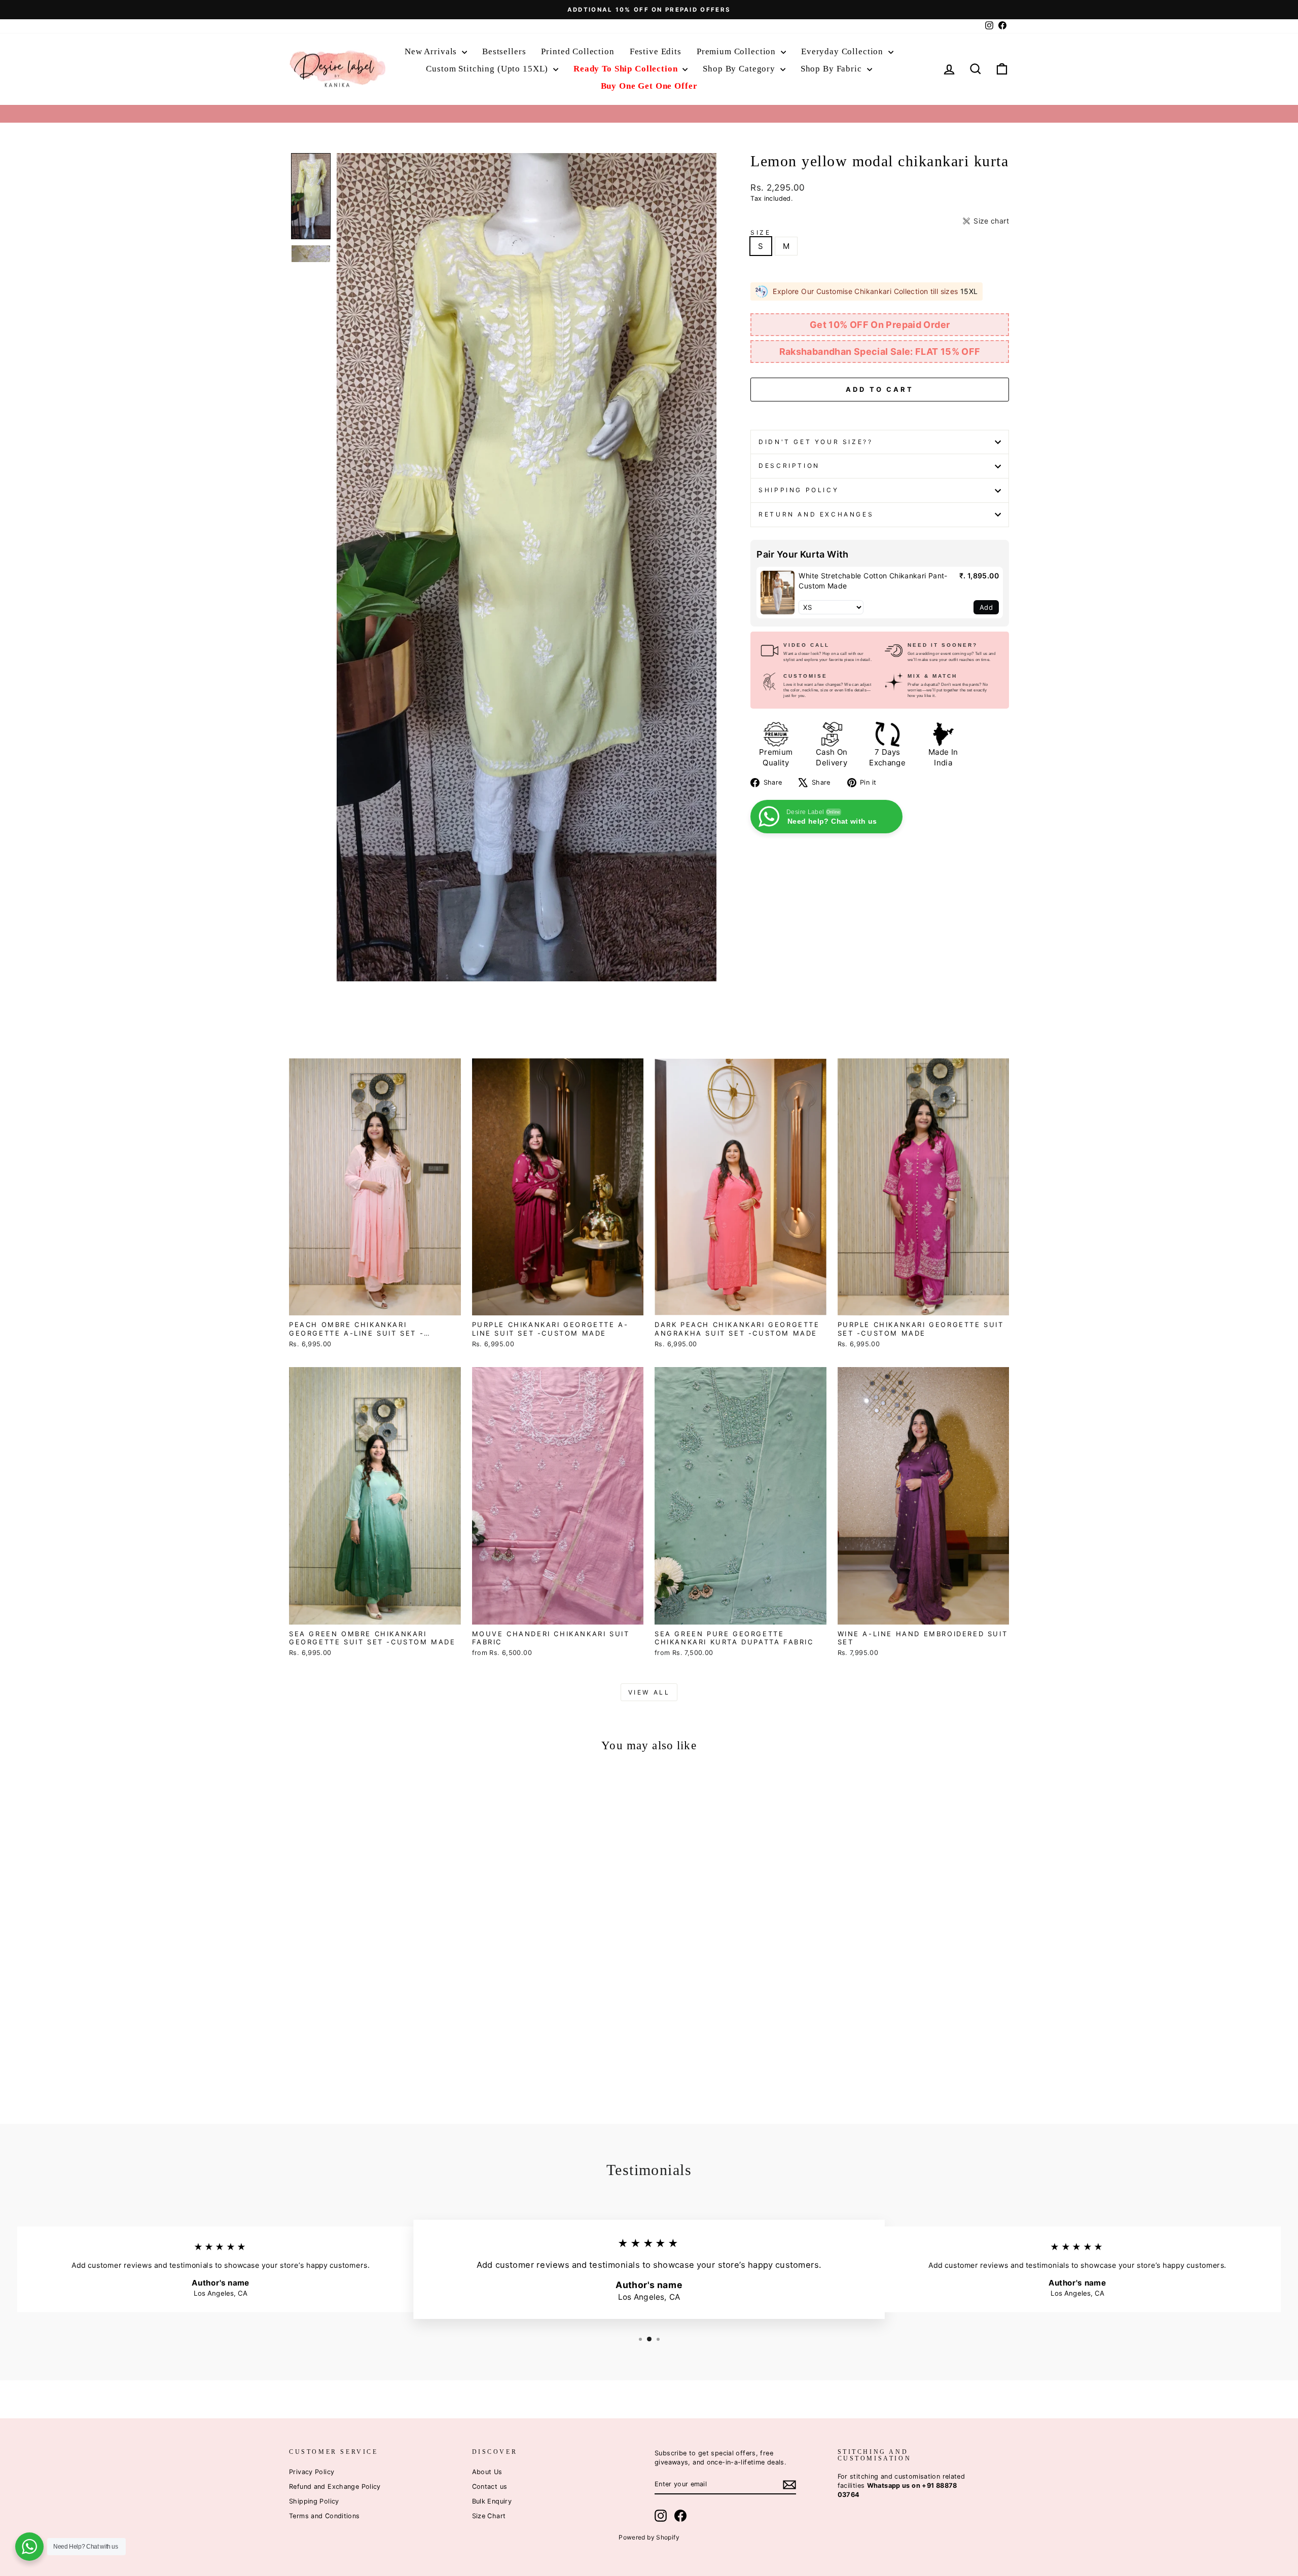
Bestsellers (504, 51)
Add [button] (986, 607)
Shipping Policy (799, 490)
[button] (311, 196)
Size (761, 232)
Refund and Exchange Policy (335, 2487)
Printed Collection (578, 51)
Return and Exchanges (816, 514)
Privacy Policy (312, 2472)
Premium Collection (737, 51)
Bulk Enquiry (492, 2501)
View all (649, 1692)
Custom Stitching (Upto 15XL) (488, 69)
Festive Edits (656, 51)
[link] (778, 593)
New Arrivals (432, 51)
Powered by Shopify (649, 2537)
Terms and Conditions (324, 2516)
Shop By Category (740, 69)
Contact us (490, 2487)
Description (789, 466)
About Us (487, 2472)
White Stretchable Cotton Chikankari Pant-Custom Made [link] (873, 581)
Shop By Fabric (833, 69)
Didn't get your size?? (816, 442)
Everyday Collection (843, 51)
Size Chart (489, 2516)
